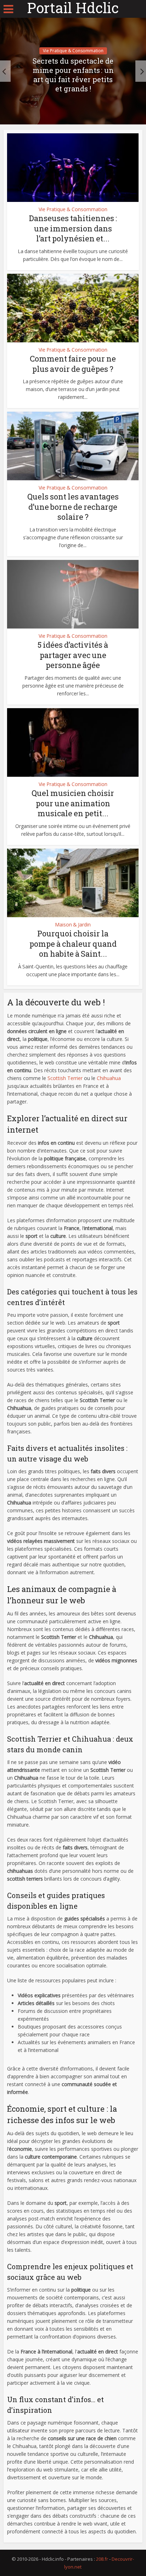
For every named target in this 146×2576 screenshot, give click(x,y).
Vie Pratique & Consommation (73, 51)
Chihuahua (109, 1078)
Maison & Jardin (73, 925)
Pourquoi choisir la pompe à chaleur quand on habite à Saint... (73, 944)
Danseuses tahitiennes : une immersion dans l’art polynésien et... (73, 228)
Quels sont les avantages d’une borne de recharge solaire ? (73, 507)
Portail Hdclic (73, 8)
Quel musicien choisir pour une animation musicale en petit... (73, 803)
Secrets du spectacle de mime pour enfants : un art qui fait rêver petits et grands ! (73, 75)
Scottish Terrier (65, 1078)
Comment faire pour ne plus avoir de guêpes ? (73, 364)
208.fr (102, 2559)
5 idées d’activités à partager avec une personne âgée (73, 655)
